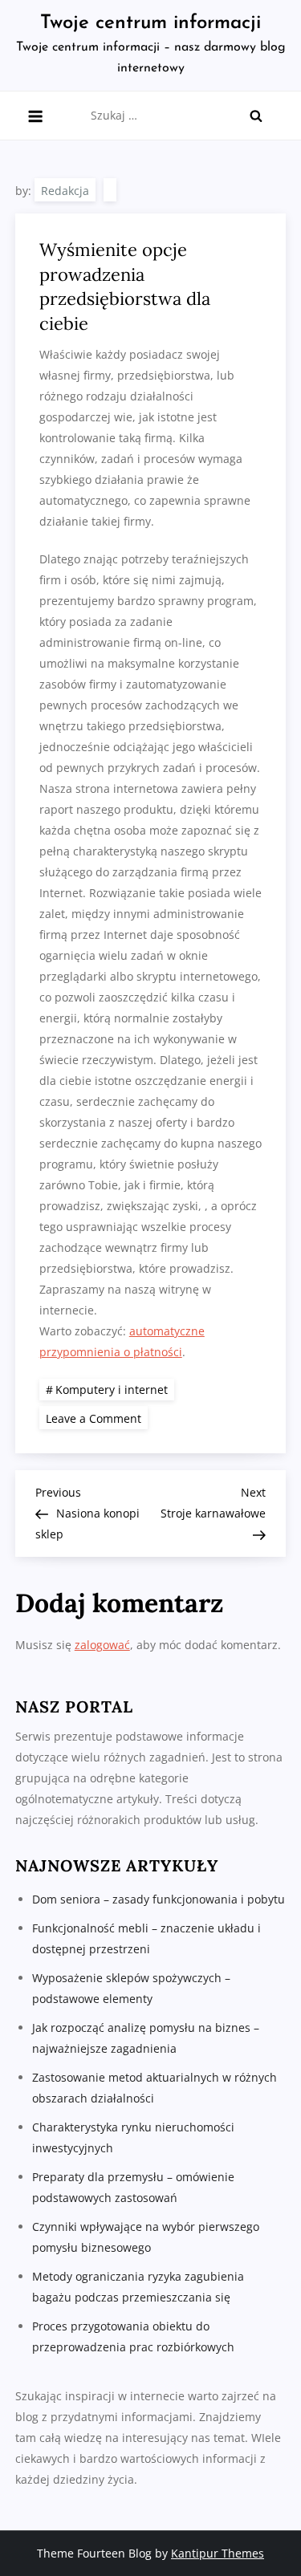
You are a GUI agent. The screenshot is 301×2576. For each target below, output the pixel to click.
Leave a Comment (97, 1418)
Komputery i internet (112, 1390)
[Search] (256, 116)
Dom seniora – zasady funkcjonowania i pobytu (159, 1899)
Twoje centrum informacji (150, 23)
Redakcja (65, 191)
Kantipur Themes (218, 2553)
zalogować (102, 1645)
